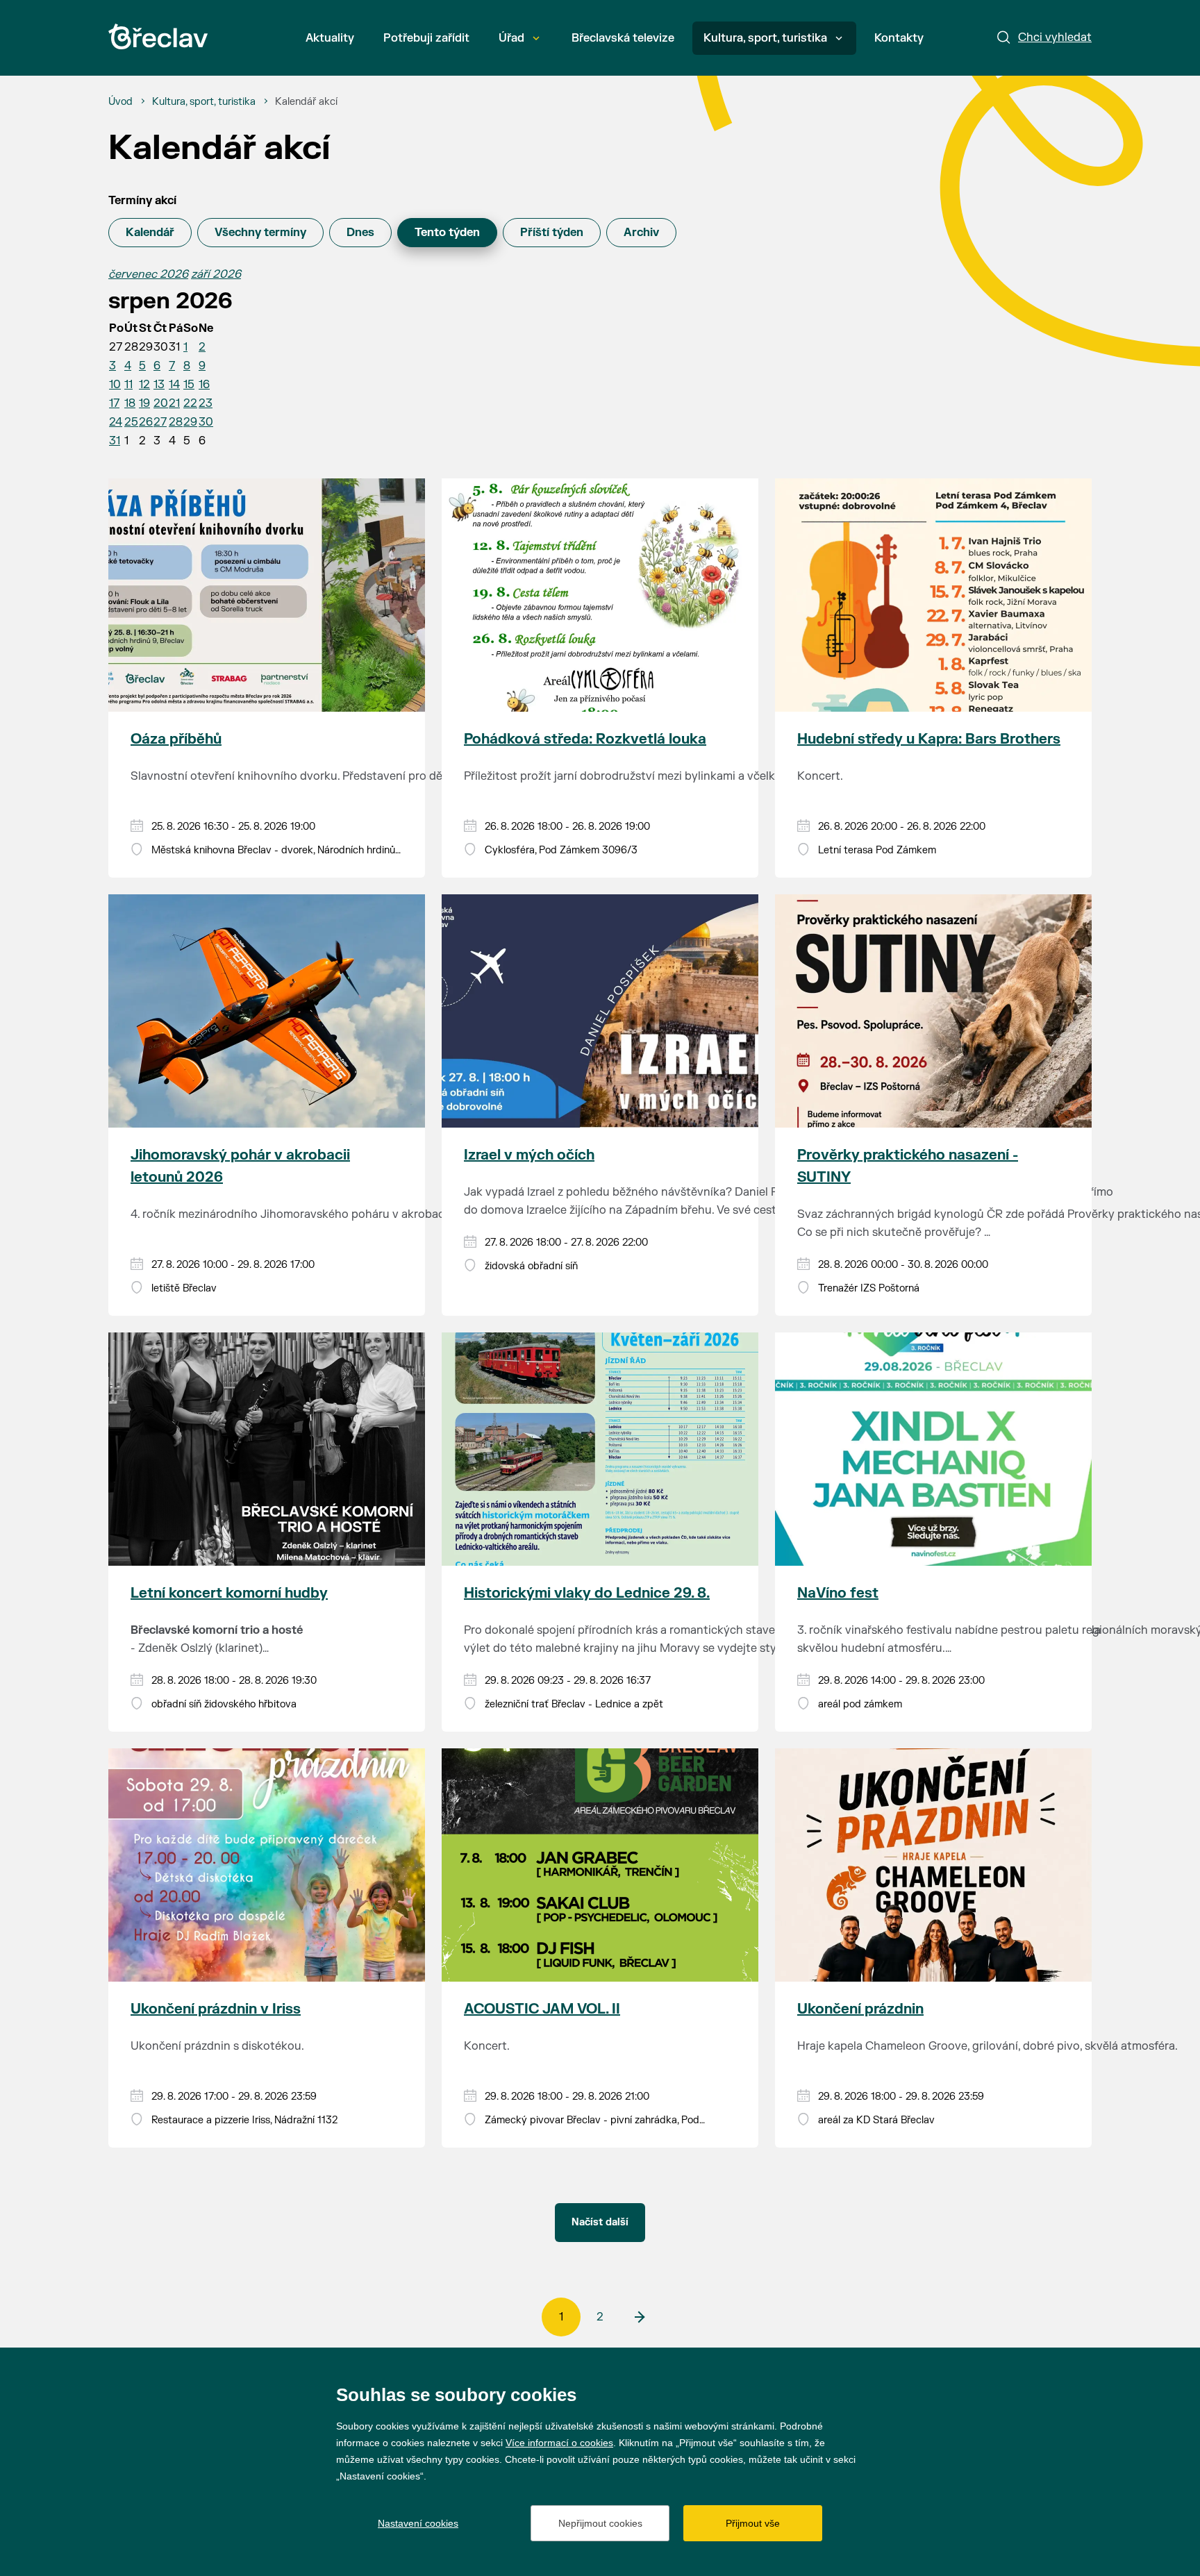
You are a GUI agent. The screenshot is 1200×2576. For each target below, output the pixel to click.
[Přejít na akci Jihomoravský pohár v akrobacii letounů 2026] (267, 1011)
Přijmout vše (753, 2523)
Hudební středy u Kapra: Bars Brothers (929, 739)
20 (161, 403)
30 (206, 422)
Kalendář (150, 233)
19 (144, 403)
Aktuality (330, 38)
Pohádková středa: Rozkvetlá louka (585, 739)
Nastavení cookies (418, 2523)
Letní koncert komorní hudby (229, 1593)
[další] (639, 2317)
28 (176, 422)
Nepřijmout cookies (600, 2523)
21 (174, 403)
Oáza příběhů (176, 739)
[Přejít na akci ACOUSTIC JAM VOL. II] (600, 1865)
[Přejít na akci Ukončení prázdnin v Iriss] (267, 1865)
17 (114, 403)
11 (128, 385)
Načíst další (600, 2222)
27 (160, 422)
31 (115, 441)
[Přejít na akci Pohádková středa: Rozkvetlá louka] (600, 595)
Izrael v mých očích (529, 1155)
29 (190, 422)
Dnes (360, 233)
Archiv (641, 233)
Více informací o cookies (559, 2443)
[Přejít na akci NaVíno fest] (933, 1449)
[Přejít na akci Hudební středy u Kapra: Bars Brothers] (933, 595)
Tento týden (447, 233)
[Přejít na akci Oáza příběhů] (267, 595)
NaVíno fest (838, 1593)
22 (190, 403)
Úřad (511, 38)
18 (130, 403)
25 (131, 422)
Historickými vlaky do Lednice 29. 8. (587, 1593)
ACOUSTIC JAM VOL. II (542, 2009)
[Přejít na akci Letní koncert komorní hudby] (267, 1449)
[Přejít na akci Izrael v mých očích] (600, 1011)
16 (204, 385)
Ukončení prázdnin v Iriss (216, 2009)
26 (146, 422)
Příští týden (552, 233)
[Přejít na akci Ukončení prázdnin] (933, 1865)
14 (174, 385)
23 (206, 403)
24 (116, 422)
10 (115, 385)
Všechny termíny (260, 233)
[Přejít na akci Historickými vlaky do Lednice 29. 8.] (600, 1449)
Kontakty (899, 38)
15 (189, 385)
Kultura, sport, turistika (765, 38)
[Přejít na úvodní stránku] (158, 36)
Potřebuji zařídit (426, 38)
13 (159, 385)
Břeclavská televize (623, 38)
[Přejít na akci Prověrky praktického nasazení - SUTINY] (933, 1011)
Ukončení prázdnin (860, 2009)
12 (144, 385)
